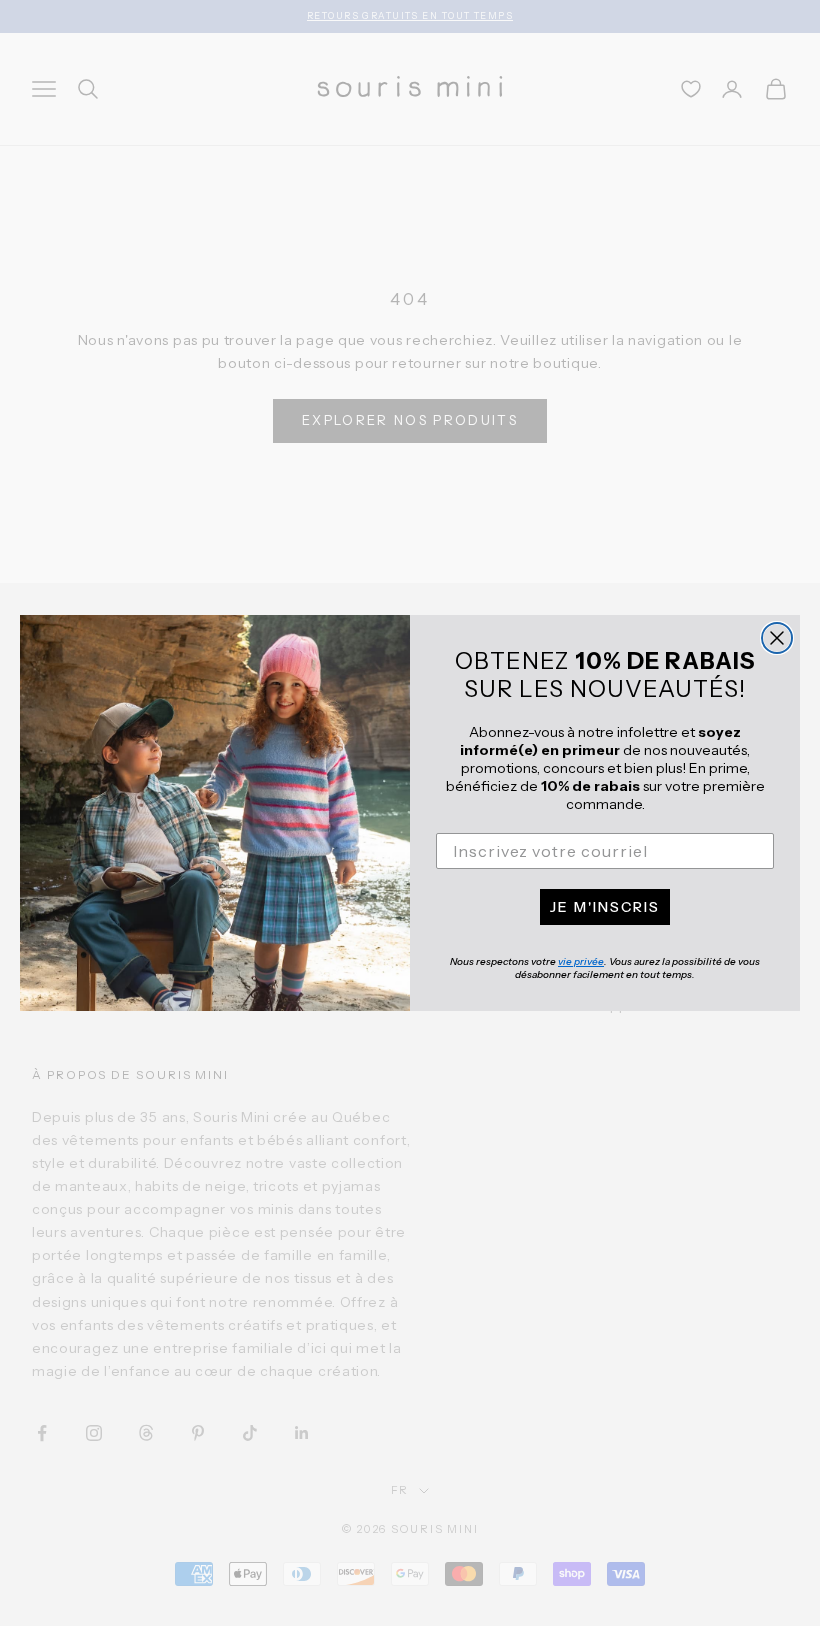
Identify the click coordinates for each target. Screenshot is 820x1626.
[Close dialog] (777, 638)
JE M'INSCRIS (605, 907)
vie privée (581, 961)
